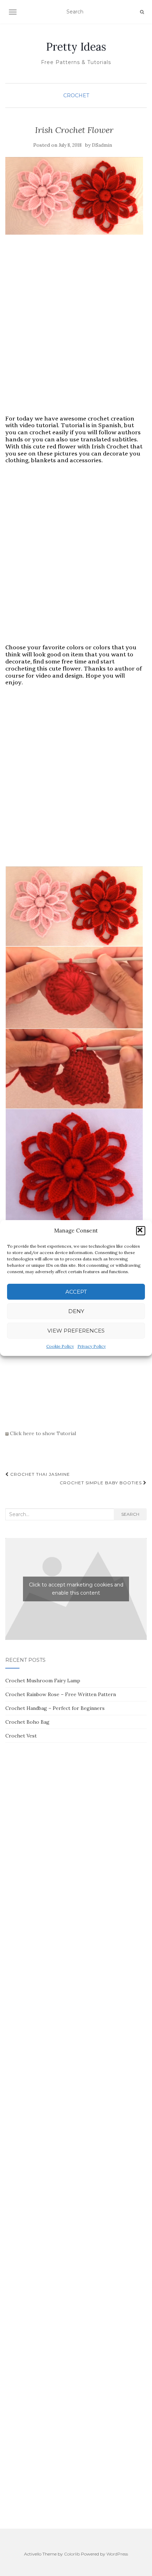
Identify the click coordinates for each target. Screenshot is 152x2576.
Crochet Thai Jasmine (39, 1474)
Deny (76, 1311)
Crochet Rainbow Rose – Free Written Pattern (61, 1694)
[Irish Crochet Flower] (74, 196)
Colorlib (72, 2554)
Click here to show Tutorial (42, 1433)
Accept (76, 1292)
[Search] (142, 12)
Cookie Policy (60, 1346)
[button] (141, 1231)
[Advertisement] (76, 332)
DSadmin (102, 145)
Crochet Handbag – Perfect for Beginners (55, 1708)
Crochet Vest (21, 1736)
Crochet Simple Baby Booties (101, 1483)
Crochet (76, 95)
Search (130, 1514)
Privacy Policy (92, 1346)
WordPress (117, 2554)
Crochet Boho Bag (27, 1722)
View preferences (76, 1331)
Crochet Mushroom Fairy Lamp (43, 1681)
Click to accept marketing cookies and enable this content (76, 1589)
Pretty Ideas (76, 47)
